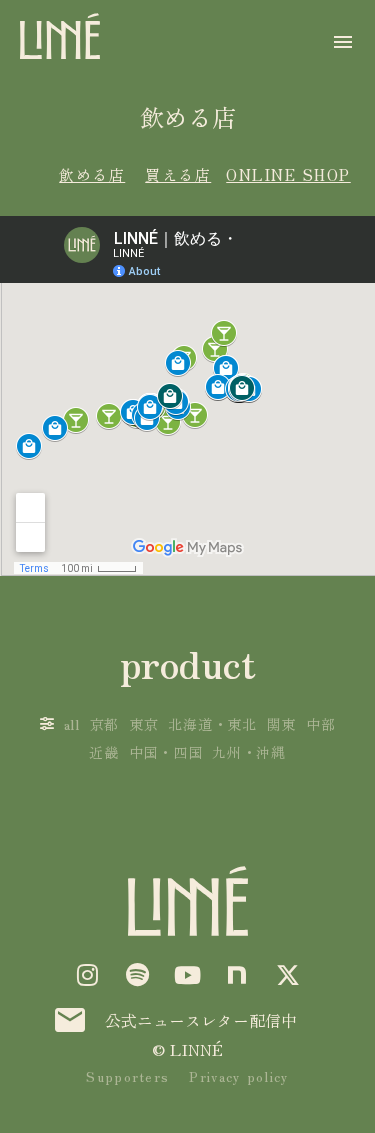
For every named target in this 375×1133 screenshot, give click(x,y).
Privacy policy (238, 1076)
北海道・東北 (212, 724)
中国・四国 (166, 752)
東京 (143, 724)
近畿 (103, 752)
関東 (281, 724)
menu (343, 42)
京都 (104, 724)
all (72, 724)
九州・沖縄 (249, 752)
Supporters (127, 1076)
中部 (320, 724)
